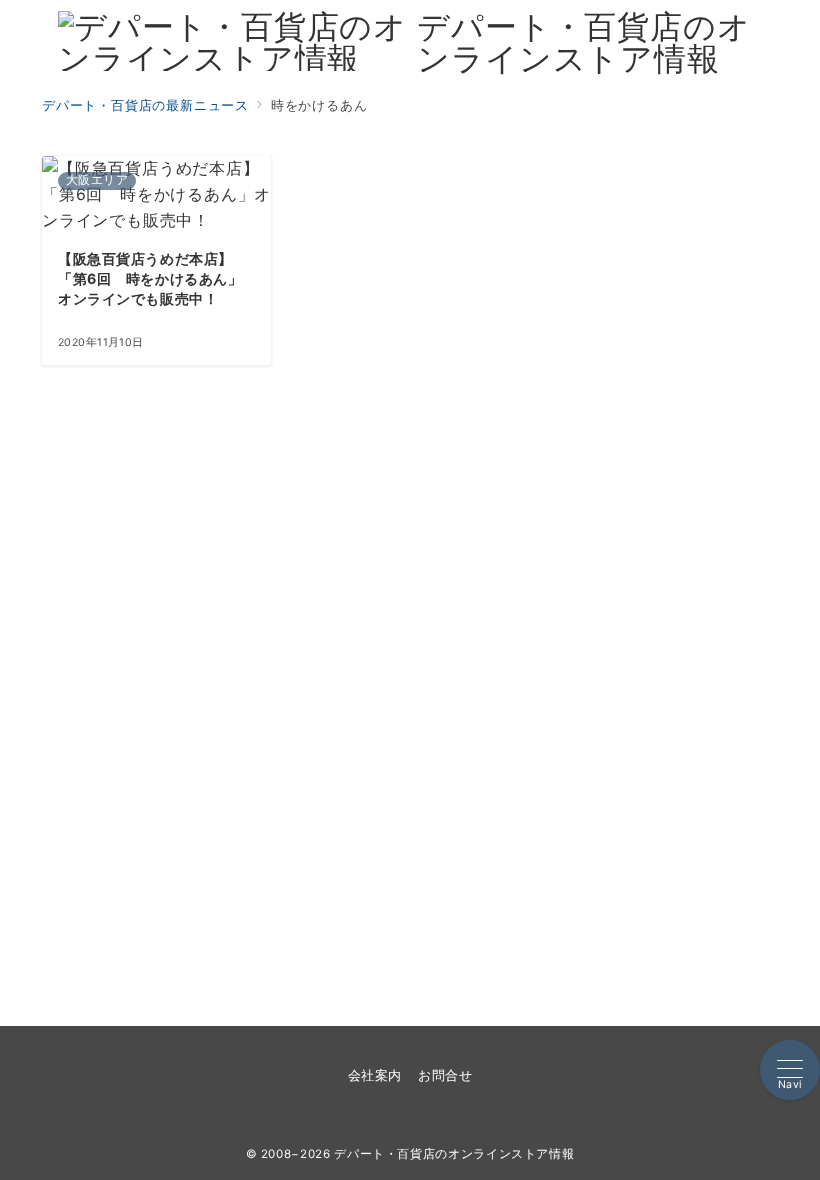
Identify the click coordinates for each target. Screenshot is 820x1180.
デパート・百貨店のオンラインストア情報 (583, 43)
